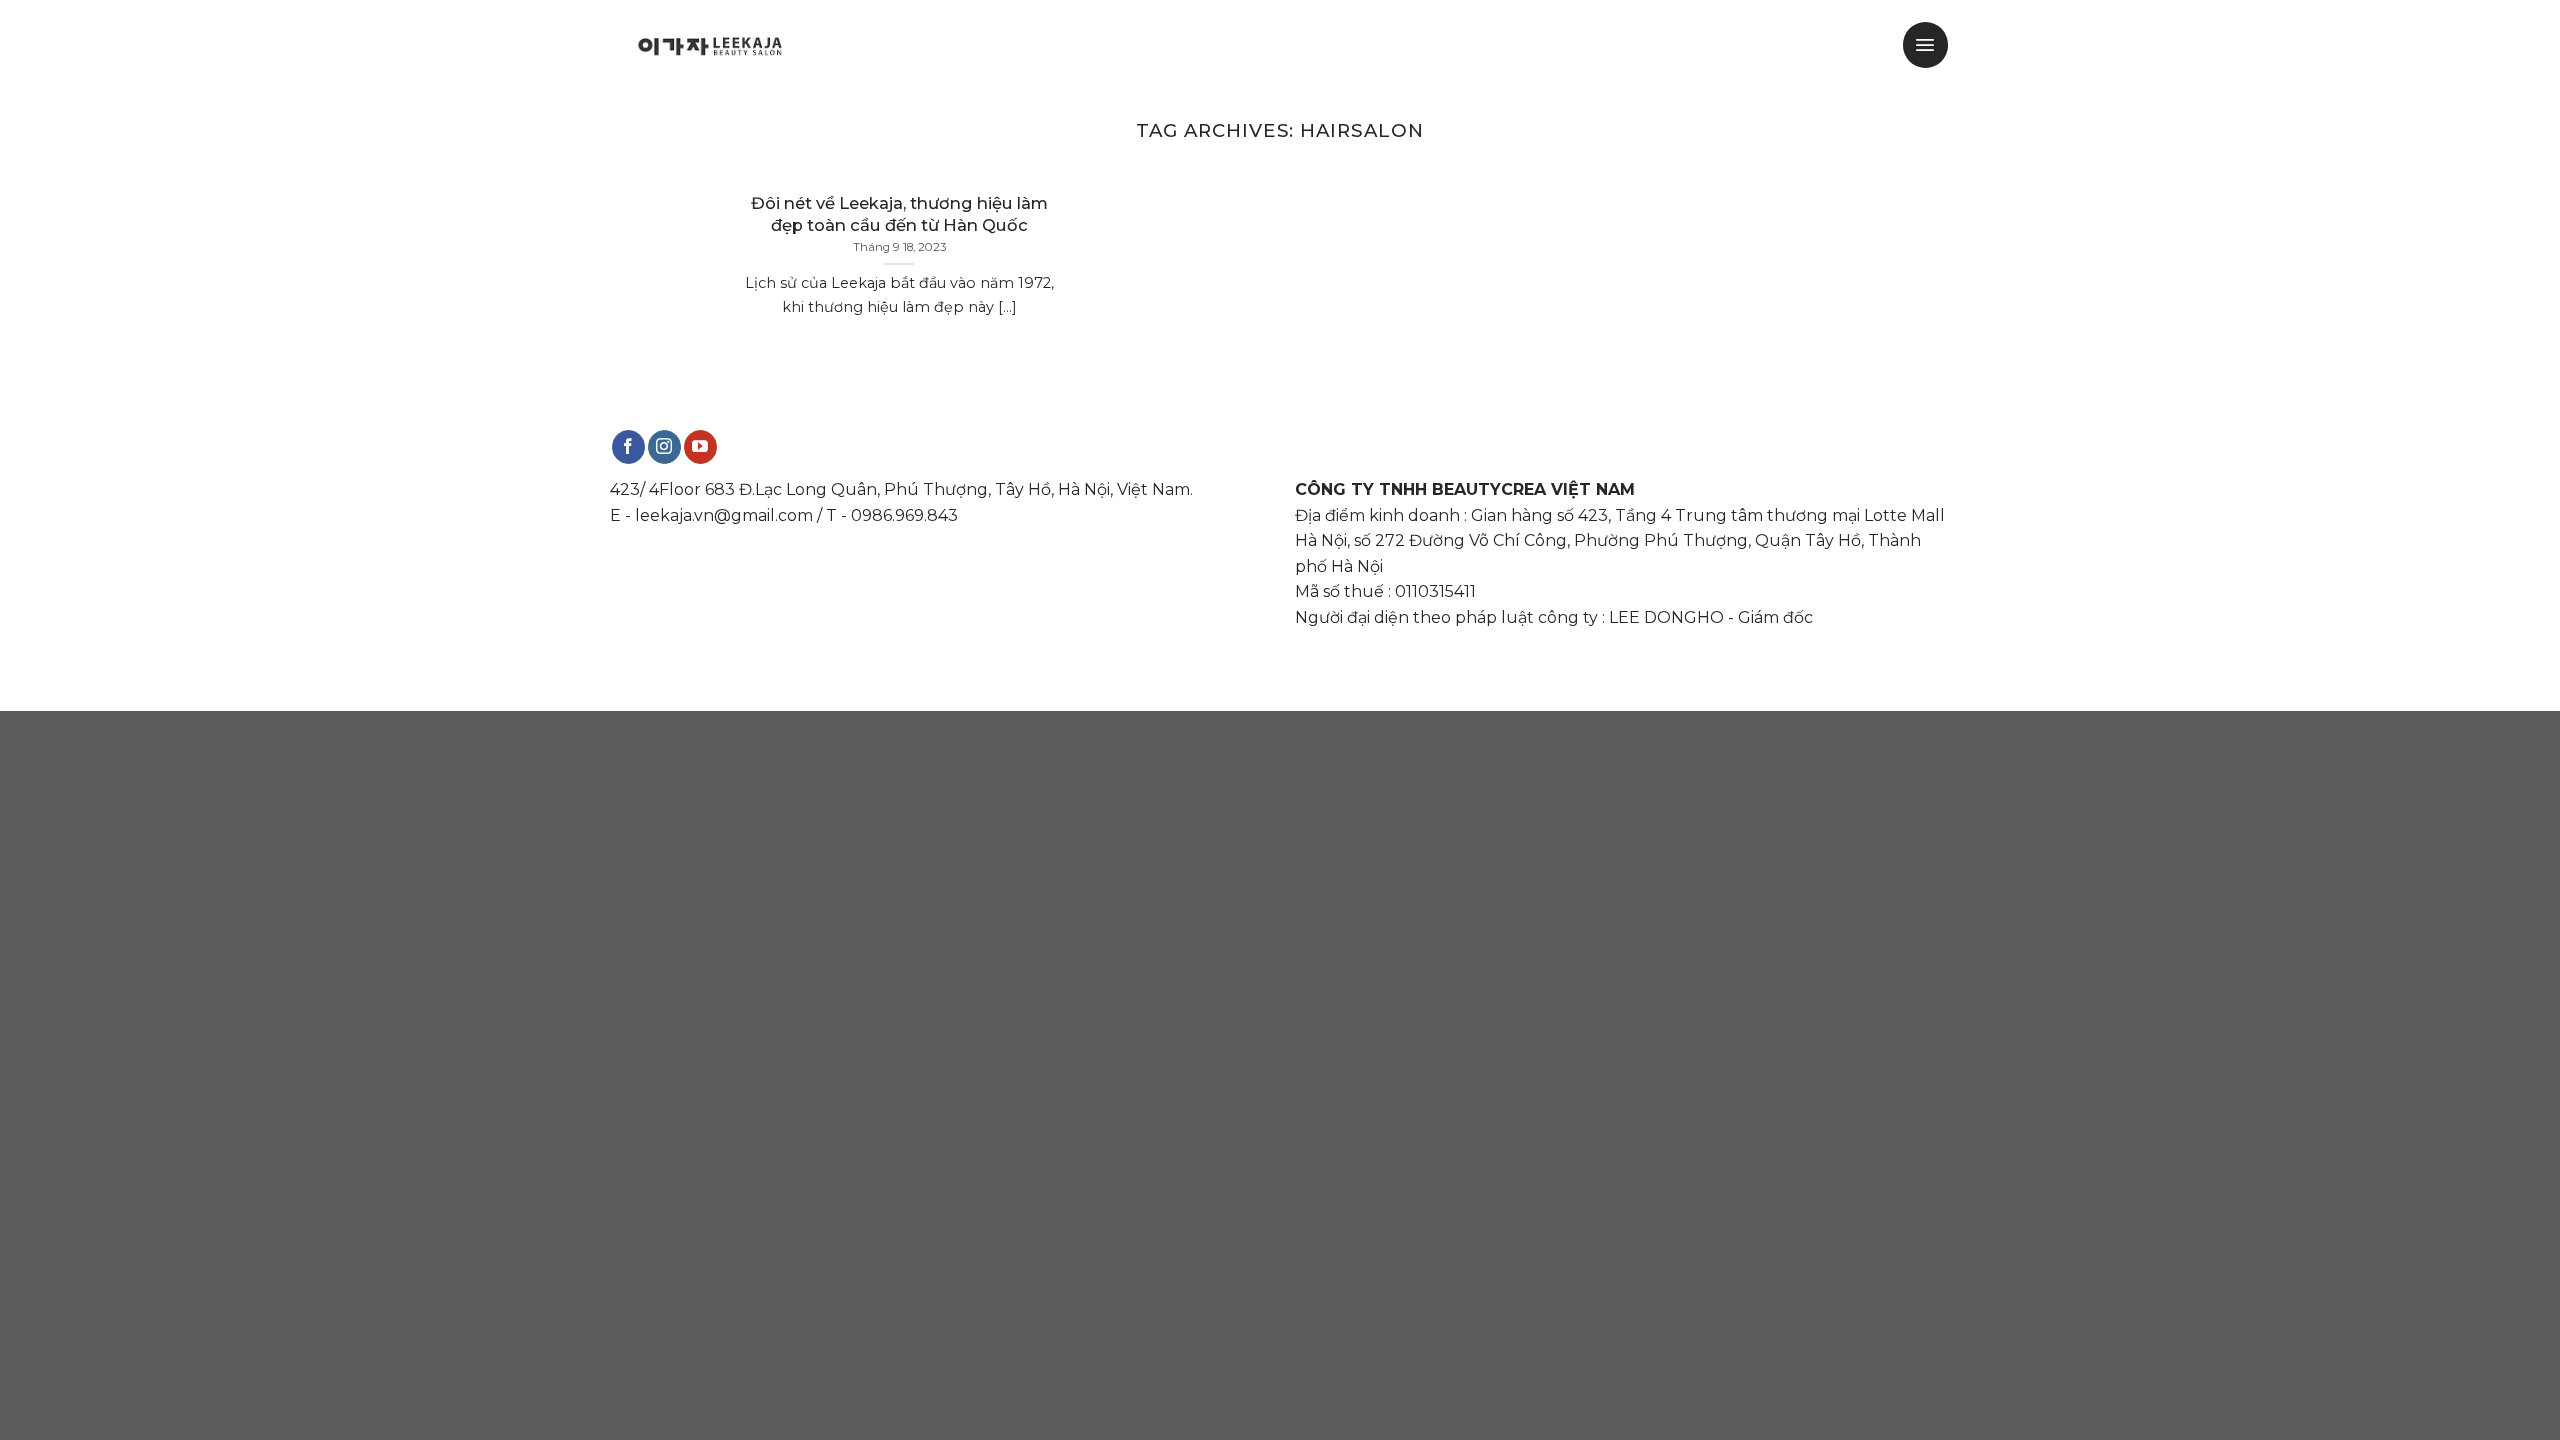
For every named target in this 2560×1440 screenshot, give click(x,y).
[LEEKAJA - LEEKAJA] (710, 45)
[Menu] (1925, 44)
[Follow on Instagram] (664, 447)
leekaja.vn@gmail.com (724, 515)
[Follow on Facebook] (628, 447)
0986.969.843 (904, 515)
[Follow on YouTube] (700, 447)
